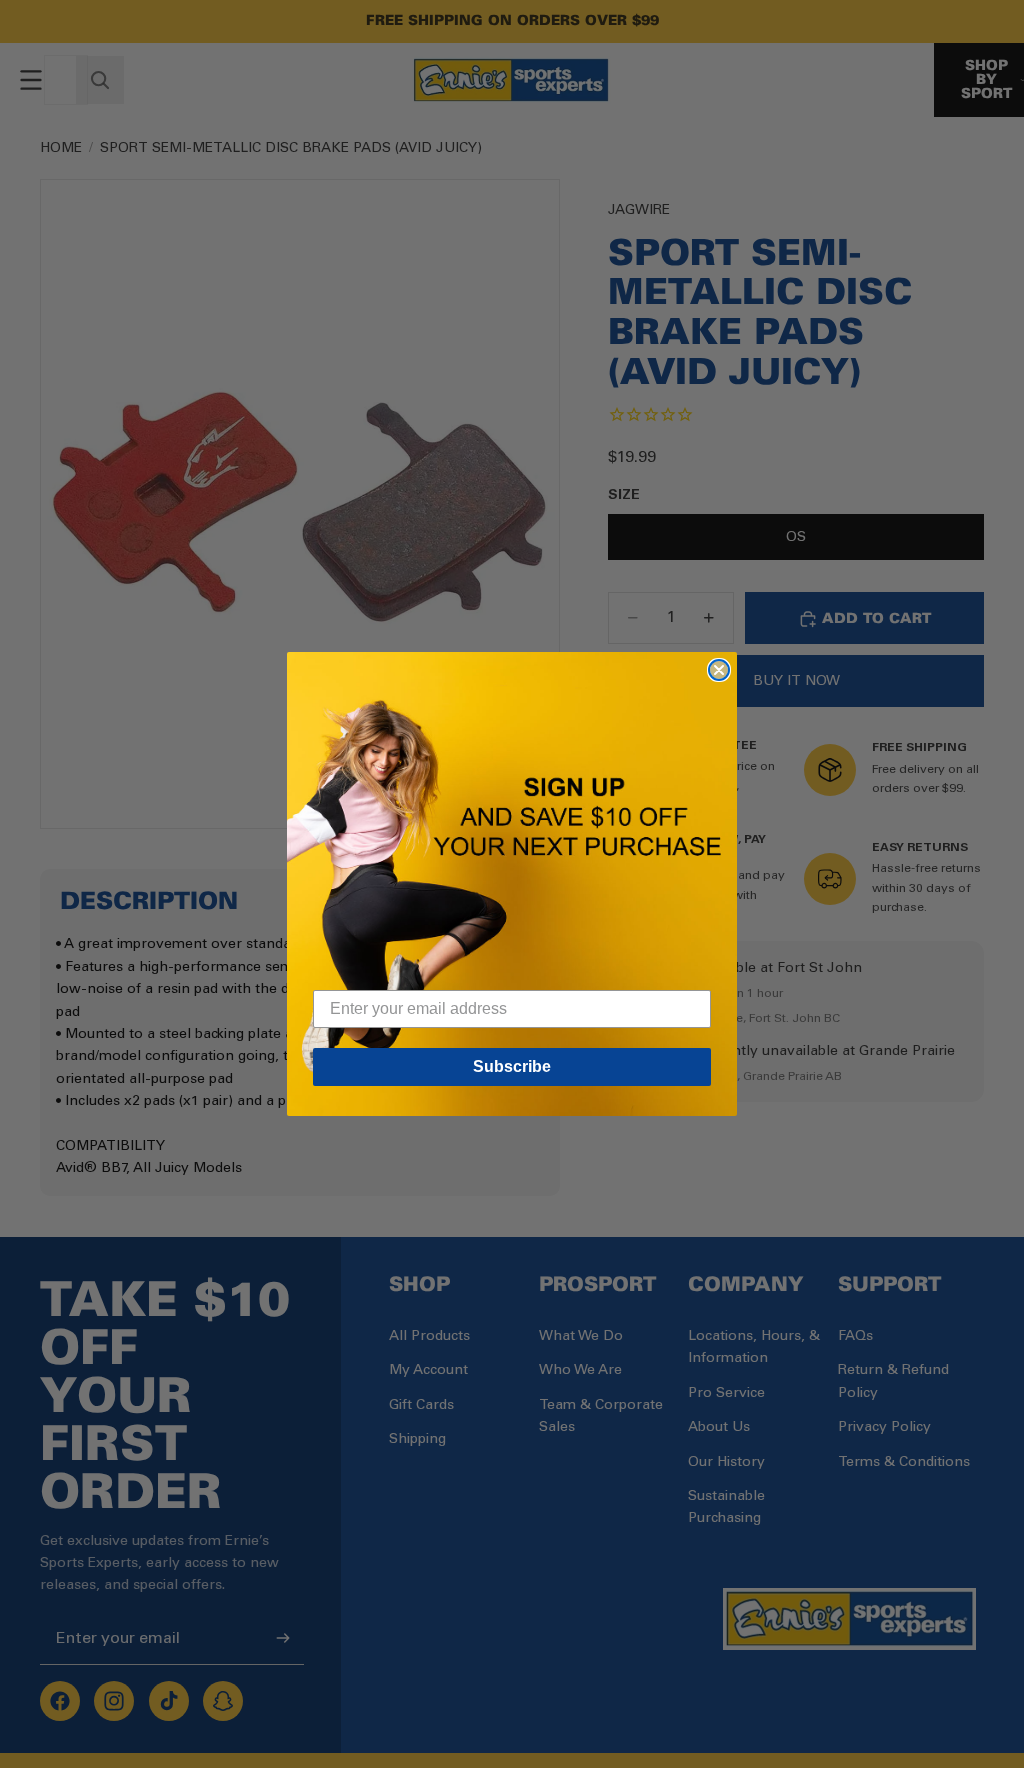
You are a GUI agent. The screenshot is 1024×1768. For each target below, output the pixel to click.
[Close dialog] (719, 670)
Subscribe (512, 1066)
